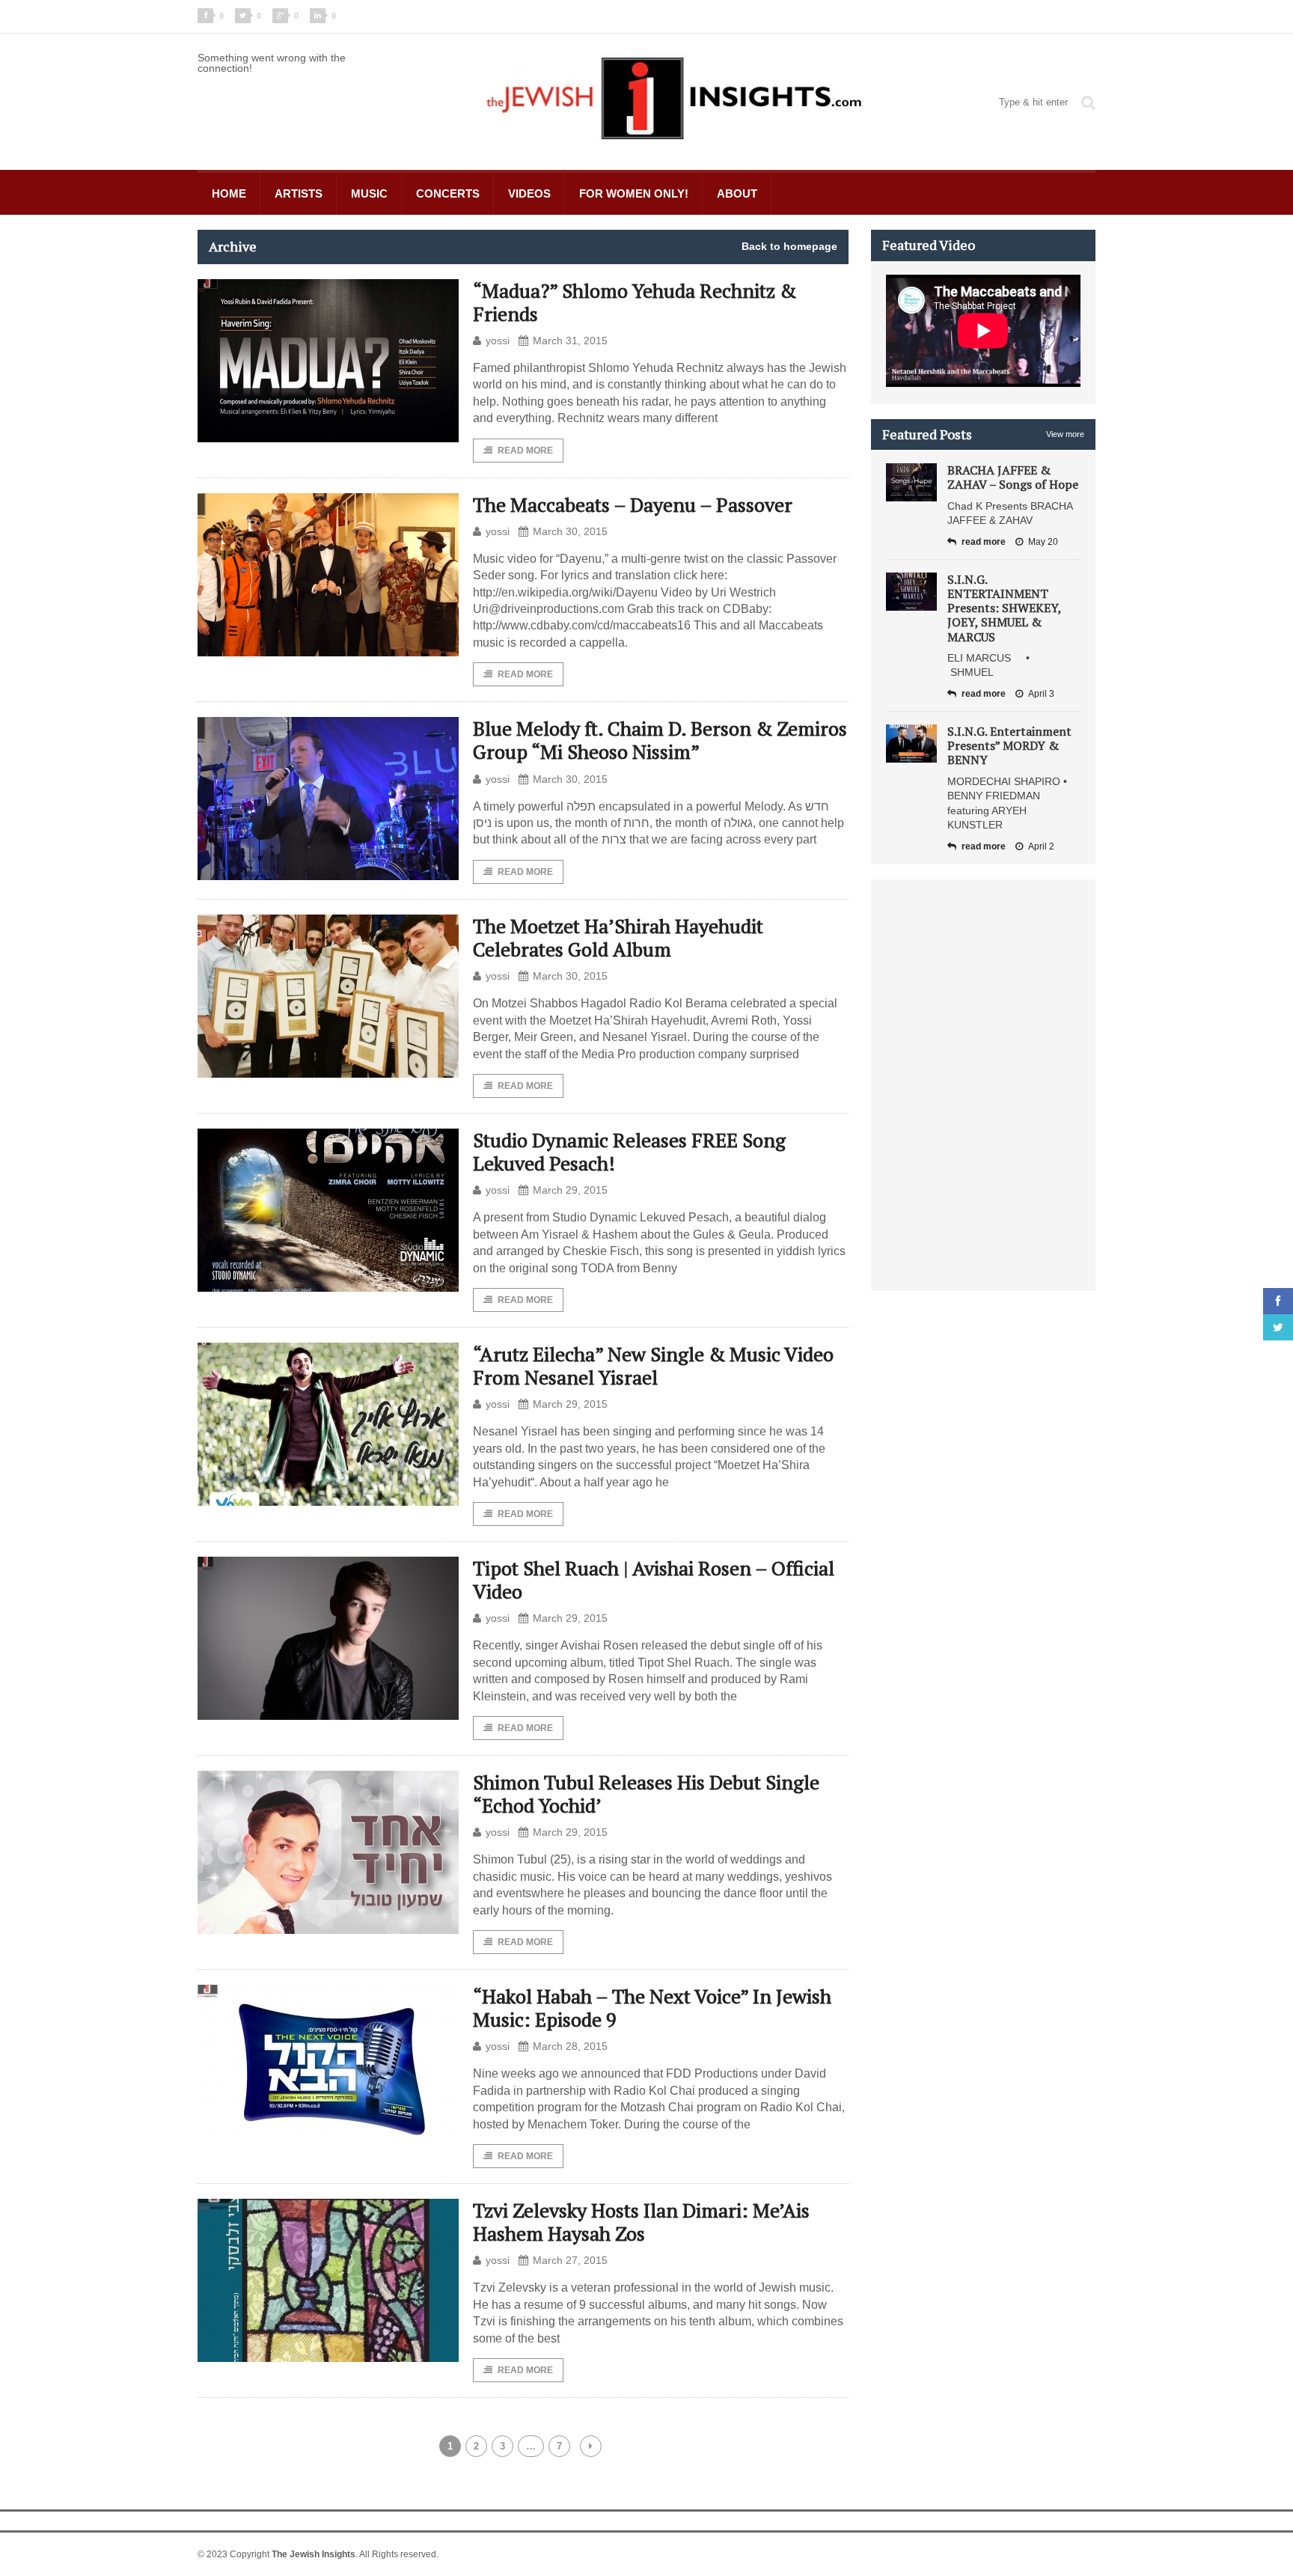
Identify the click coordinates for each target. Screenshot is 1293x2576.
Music (369, 193)
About (737, 193)
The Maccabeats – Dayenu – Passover (633, 504)
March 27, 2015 (570, 2260)
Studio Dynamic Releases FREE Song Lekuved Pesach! (629, 1151)
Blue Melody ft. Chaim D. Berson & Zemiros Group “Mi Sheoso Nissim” (660, 740)
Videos (529, 193)
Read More (525, 451)
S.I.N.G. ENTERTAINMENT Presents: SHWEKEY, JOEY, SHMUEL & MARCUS (1004, 608)
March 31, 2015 (570, 341)
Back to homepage (789, 246)
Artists (299, 193)
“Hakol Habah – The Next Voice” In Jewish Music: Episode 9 (652, 2008)
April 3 (1041, 694)
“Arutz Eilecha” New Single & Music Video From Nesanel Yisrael (653, 1365)
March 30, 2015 (570, 531)
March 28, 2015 (570, 2046)
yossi (498, 341)
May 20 (1043, 542)
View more (1065, 434)
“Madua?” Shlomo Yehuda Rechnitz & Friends (635, 302)
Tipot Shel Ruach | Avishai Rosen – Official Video (654, 1580)
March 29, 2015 (570, 1190)
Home (229, 193)
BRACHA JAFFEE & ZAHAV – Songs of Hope (1013, 477)
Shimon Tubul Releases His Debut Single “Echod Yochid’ (646, 1794)
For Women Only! (634, 193)
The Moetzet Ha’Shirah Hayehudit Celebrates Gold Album (618, 937)
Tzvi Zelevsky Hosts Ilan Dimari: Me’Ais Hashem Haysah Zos (641, 2222)
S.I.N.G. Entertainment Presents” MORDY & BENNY (1009, 745)
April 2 (1041, 846)
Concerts (448, 193)
